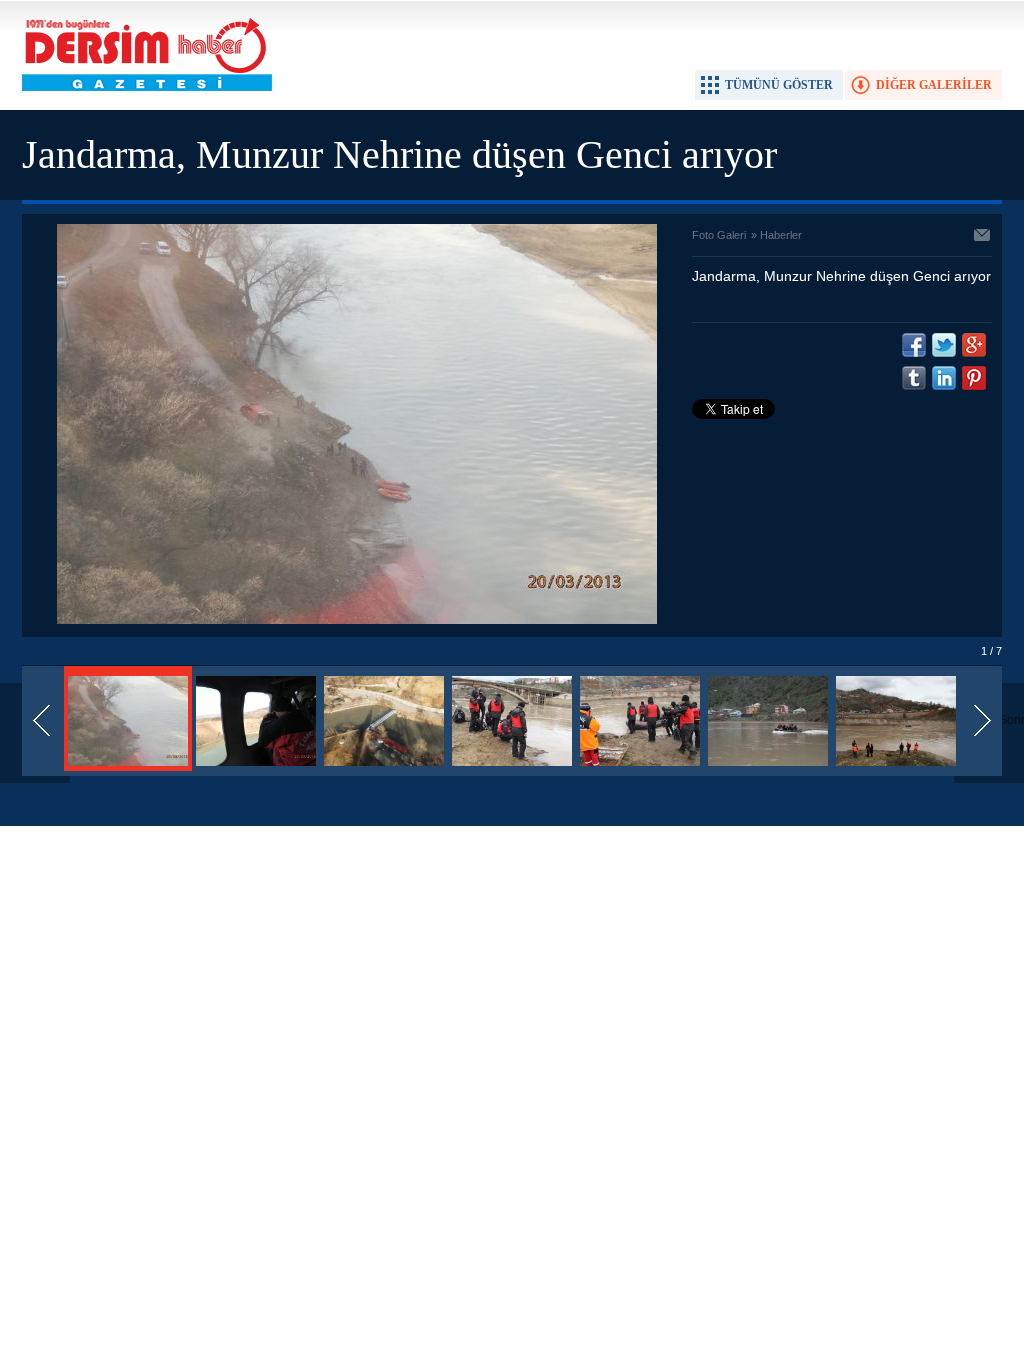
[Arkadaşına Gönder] (983, 237)
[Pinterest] (974, 378)
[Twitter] (944, 345)
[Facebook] (914, 345)
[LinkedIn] (944, 378)
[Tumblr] (914, 378)
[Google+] (974, 345)
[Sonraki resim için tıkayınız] (357, 620)
